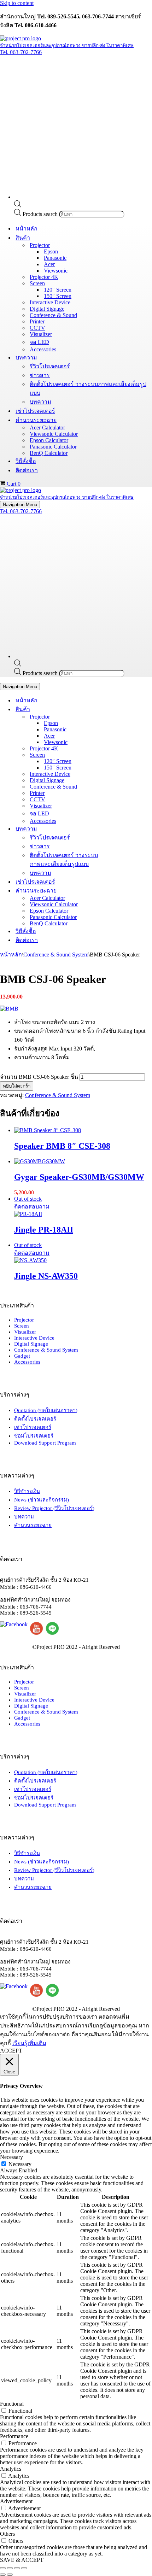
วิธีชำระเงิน (27, 1491)
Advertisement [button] (16, 2501)
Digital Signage (47, 309)
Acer (49, 264)
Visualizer (41, 334)
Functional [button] (12, 2404)
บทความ (40, 402)
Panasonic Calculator (53, 447)
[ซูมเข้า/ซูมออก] (3, 2568)
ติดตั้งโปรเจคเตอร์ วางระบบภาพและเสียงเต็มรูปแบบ (88, 388)
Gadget (22, 1356)
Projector (24, 1320)
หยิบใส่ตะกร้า (17, 1086)
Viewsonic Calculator (54, 434)
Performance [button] (14, 2436)
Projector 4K (44, 277)
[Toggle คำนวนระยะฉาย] (124, 891)
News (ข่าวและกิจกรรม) (42, 1500)
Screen (22, 1326)
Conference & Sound (53, 315)
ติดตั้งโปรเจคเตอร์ (35, 1419)
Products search (41, 214)
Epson (51, 251)
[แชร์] (17, 2568)
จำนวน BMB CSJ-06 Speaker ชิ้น (39, 1077)
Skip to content (17, 3)
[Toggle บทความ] (124, 829)
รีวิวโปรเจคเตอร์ (50, 366)
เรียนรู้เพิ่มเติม (29, 2043)
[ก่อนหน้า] (3, 2575)
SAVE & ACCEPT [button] (22, 2560)
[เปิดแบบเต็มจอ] (10, 2568)
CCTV (37, 328)
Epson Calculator (49, 440)
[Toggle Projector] (124, 717)
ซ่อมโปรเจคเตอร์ (34, 1436)
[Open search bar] (18, 206)
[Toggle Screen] (124, 755)
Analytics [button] (11, 2469)
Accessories (43, 349)
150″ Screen (58, 296)
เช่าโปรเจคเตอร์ (35, 411)
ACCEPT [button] (11, 2051)
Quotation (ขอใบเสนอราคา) (46, 1410)
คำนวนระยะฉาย (33, 1525)
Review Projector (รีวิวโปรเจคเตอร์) (54, 1508)
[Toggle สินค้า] (124, 709)
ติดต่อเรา (27, 470)
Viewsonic (56, 271)
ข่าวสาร (40, 375)
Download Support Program (45, 1443)
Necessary (20, 2164)
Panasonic (55, 258)
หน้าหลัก (27, 229)
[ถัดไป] (10, 2575)
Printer (37, 321)
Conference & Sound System (56, 955)
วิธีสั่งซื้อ (26, 461)
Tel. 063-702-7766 (21, 52)
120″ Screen (58, 290)
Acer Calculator (47, 428)
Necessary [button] (11, 2157)
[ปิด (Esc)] (24, 2568)
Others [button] (7, 2534)
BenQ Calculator (49, 453)
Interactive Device (50, 302)
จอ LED (39, 342)
